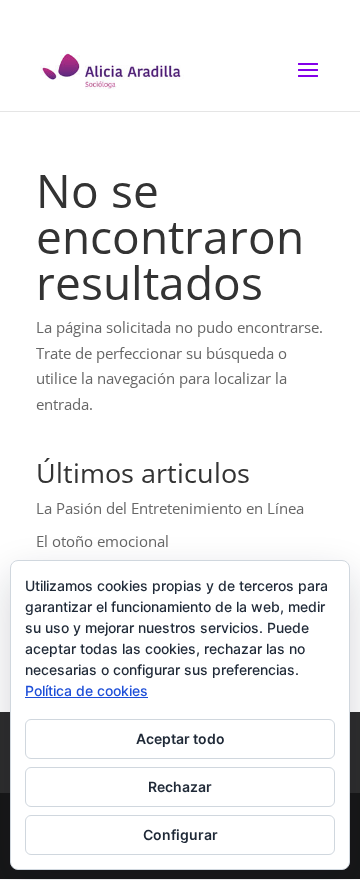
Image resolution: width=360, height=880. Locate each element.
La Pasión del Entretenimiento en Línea (170, 508)
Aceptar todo (180, 738)
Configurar (180, 834)
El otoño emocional (102, 541)
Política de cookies (86, 690)
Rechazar (180, 786)
